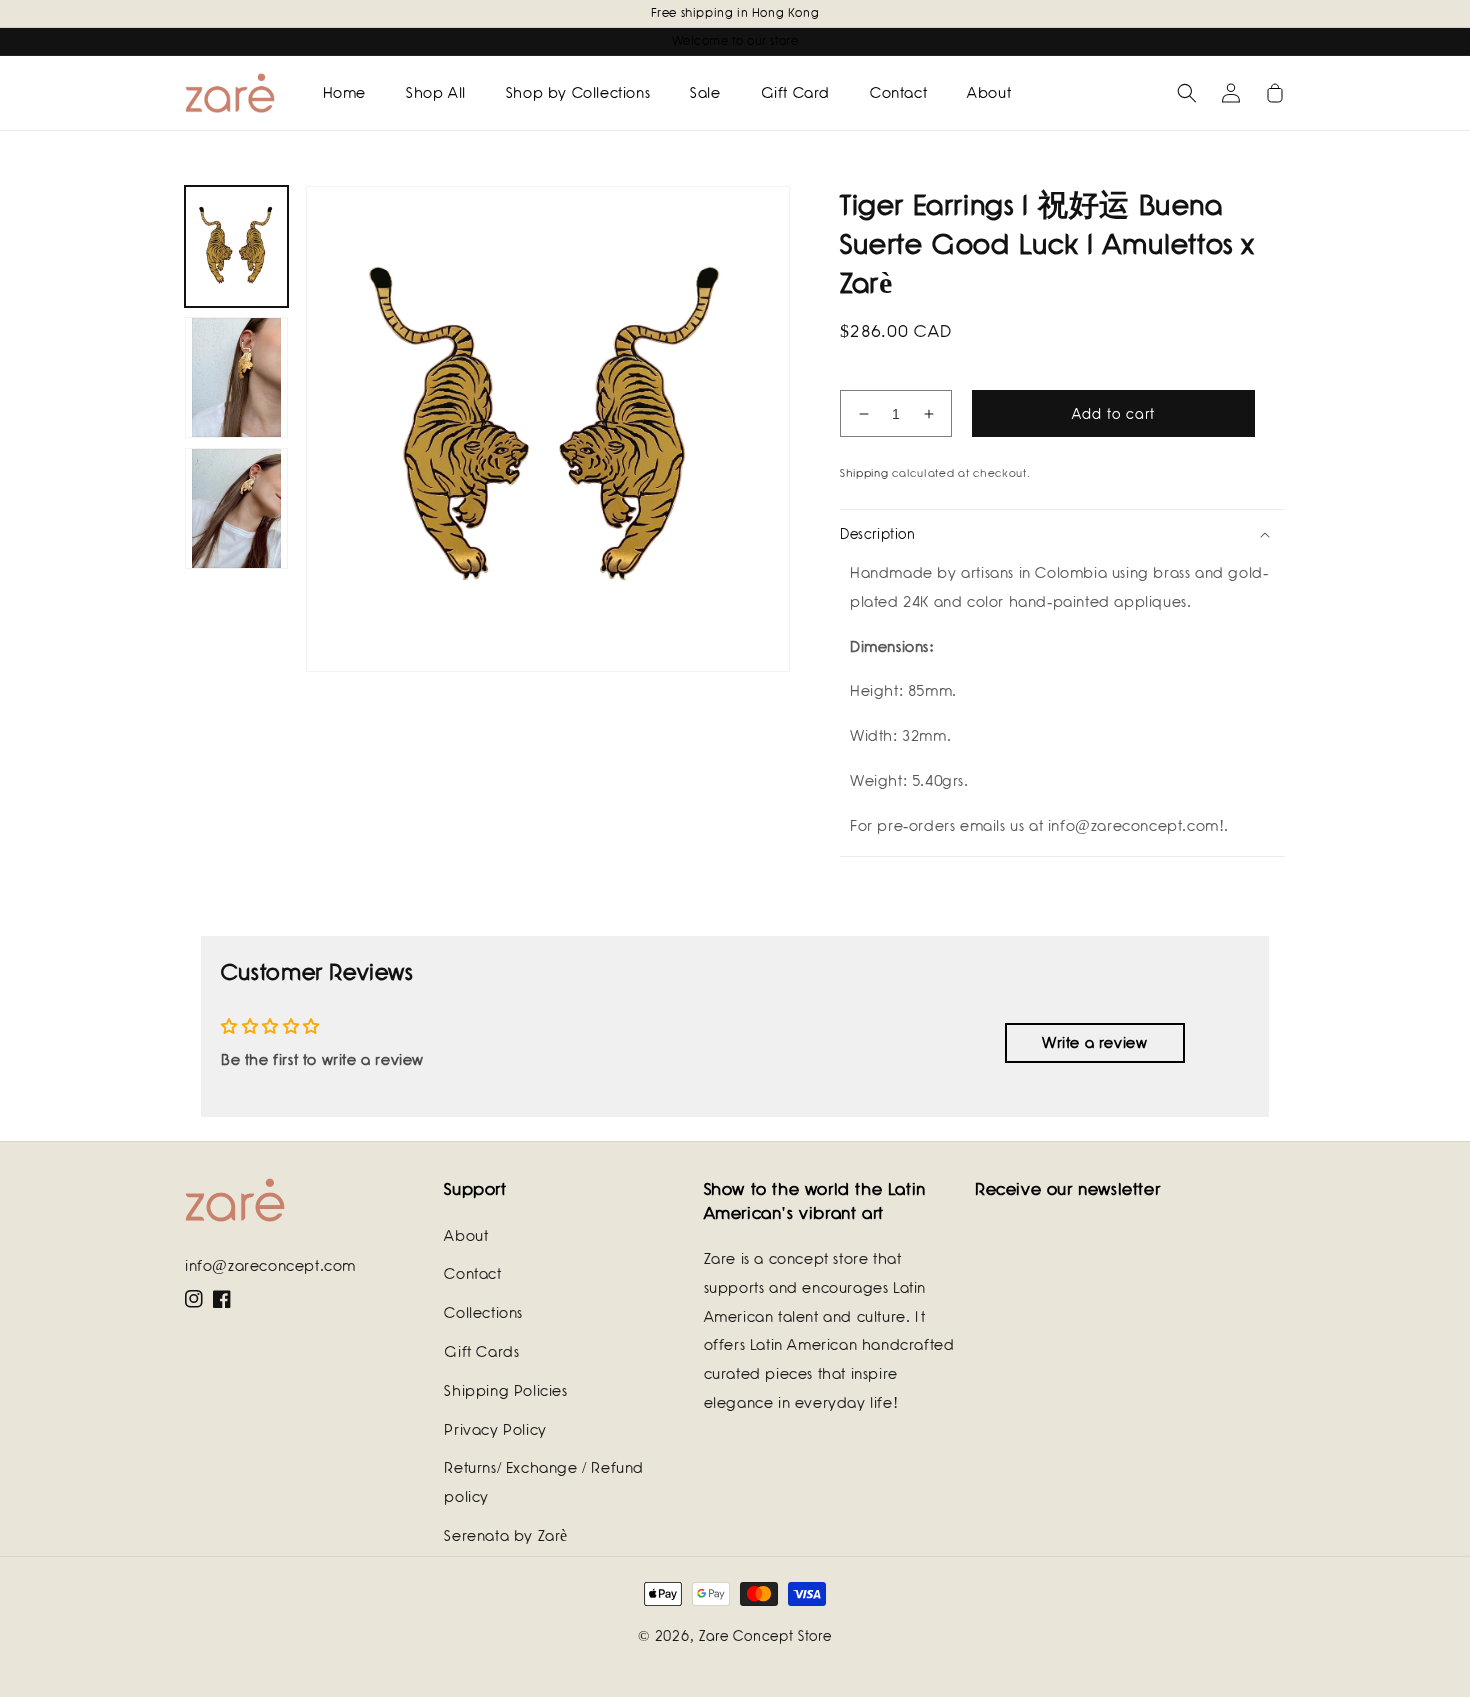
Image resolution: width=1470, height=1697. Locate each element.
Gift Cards (481, 1352)
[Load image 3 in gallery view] (236, 508)
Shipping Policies (505, 1391)
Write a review (1094, 1043)
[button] (1187, 93)
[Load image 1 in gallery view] (236, 246)
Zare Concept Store (765, 1636)
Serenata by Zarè (506, 1536)
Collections (483, 1313)
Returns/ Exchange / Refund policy (544, 1482)
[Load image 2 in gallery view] (236, 377)
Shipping (864, 473)
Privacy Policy (495, 1430)
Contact (472, 1274)
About (466, 1236)
